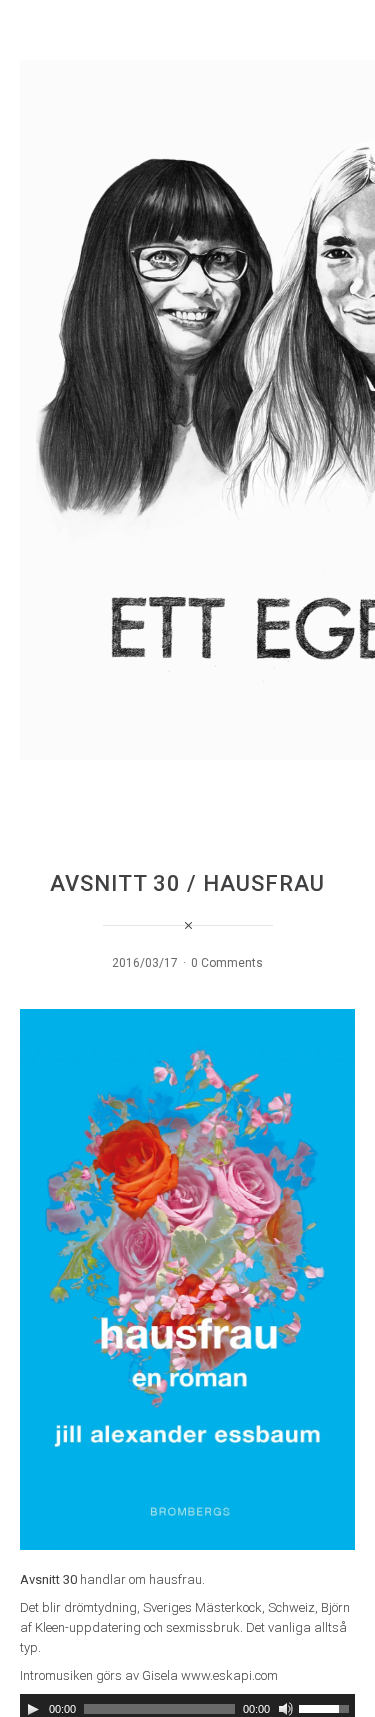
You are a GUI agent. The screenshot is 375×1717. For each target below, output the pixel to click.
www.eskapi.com (229, 1675)
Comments (232, 963)
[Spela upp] (33, 1709)
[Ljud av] (286, 1709)
